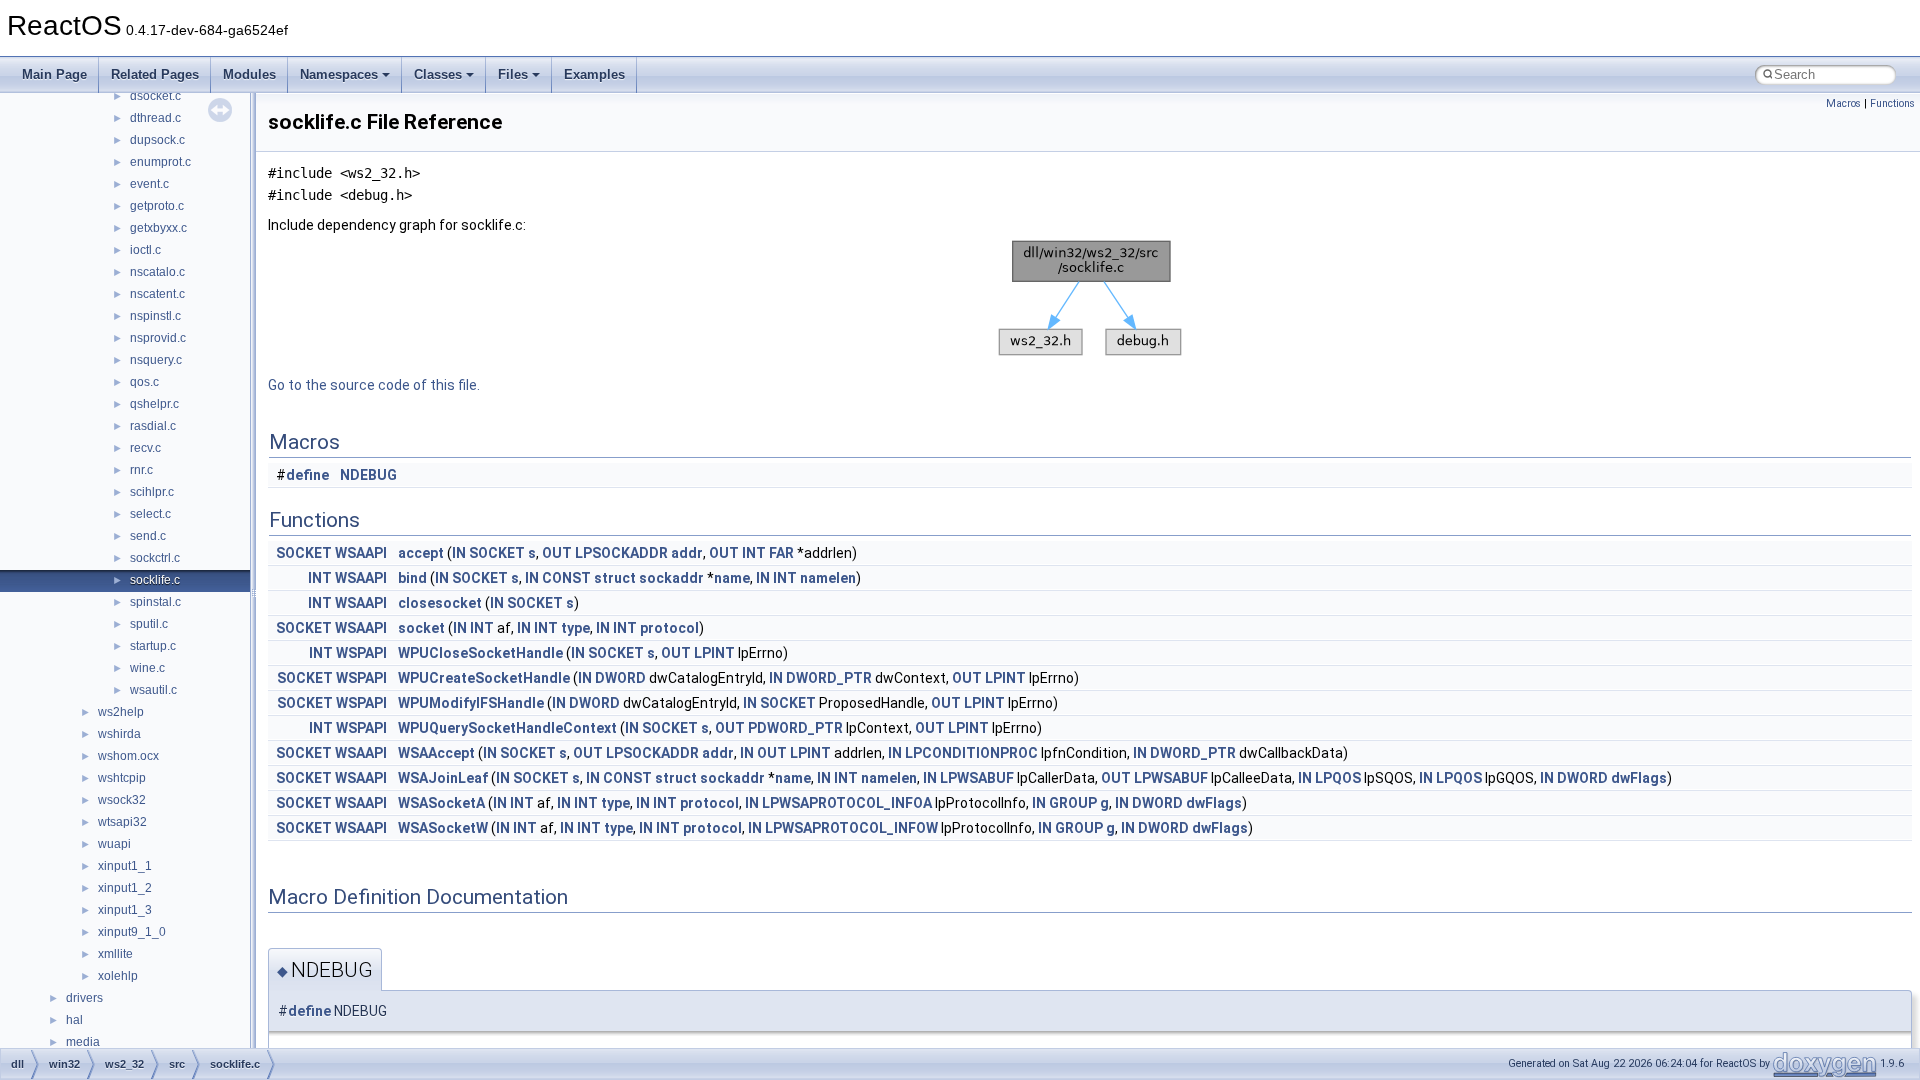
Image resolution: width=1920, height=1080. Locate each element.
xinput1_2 (125, 888)
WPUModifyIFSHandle (471, 703)
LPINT (714, 653)
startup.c (153, 646)
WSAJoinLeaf (443, 778)
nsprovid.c (158, 338)
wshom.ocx (128, 756)
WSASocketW (443, 828)
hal (74, 1020)
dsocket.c (155, 96)
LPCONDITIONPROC (971, 753)
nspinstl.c (155, 316)
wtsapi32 (122, 822)
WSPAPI (361, 653)
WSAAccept (436, 753)
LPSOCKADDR (621, 553)
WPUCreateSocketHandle (484, 678)
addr (687, 553)
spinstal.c (155, 602)
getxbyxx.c (158, 228)
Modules (249, 74)
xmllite (115, 954)
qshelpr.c (154, 404)
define (307, 475)
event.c (149, 184)
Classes (438, 74)
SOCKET (304, 553)
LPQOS (1338, 778)
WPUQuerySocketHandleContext (507, 728)
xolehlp (118, 976)
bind (412, 578)
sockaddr (671, 578)
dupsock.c (157, 140)
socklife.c (155, 580)
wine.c (147, 668)
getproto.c (157, 206)
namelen (828, 578)
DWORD (620, 678)
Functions (1892, 103)
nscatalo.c (157, 272)
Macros (1843, 103)
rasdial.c (153, 426)
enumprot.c (160, 162)
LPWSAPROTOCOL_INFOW (851, 828)
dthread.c (155, 118)
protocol (669, 628)
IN (459, 553)
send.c (148, 536)
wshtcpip (122, 778)
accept (421, 553)
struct (615, 578)
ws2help (121, 712)
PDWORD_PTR (795, 728)
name (732, 578)
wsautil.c (153, 690)
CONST (566, 578)
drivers (84, 998)
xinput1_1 (125, 866)
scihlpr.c (152, 492)
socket (421, 628)
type (575, 628)
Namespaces (339, 74)
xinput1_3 (125, 910)
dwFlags (1639, 778)
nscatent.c (157, 294)
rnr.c (141, 470)
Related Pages (155, 74)
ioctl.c (145, 250)
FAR (781, 553)
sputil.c (149, 624)
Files (513, 74)
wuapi (114, 844)
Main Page (54, 74)
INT (754, 553)
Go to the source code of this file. (374, 385)
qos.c (144, 382)
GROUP (1073, 803)
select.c (150, 514)
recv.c (145, 448)
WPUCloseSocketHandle (480, 653)
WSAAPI (361, 553)
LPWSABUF (977, 778)
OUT (557, 553)
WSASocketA (441, 803)
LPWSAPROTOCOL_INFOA (847, 803)
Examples (594, 74)
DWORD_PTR (829, 678)
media (83, 1042)
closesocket (440, 603)
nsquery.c (156, 360)
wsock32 (122, 800)
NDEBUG (368, 475)
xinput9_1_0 (132, 932)
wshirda (119, 734)
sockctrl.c (155, 558)
